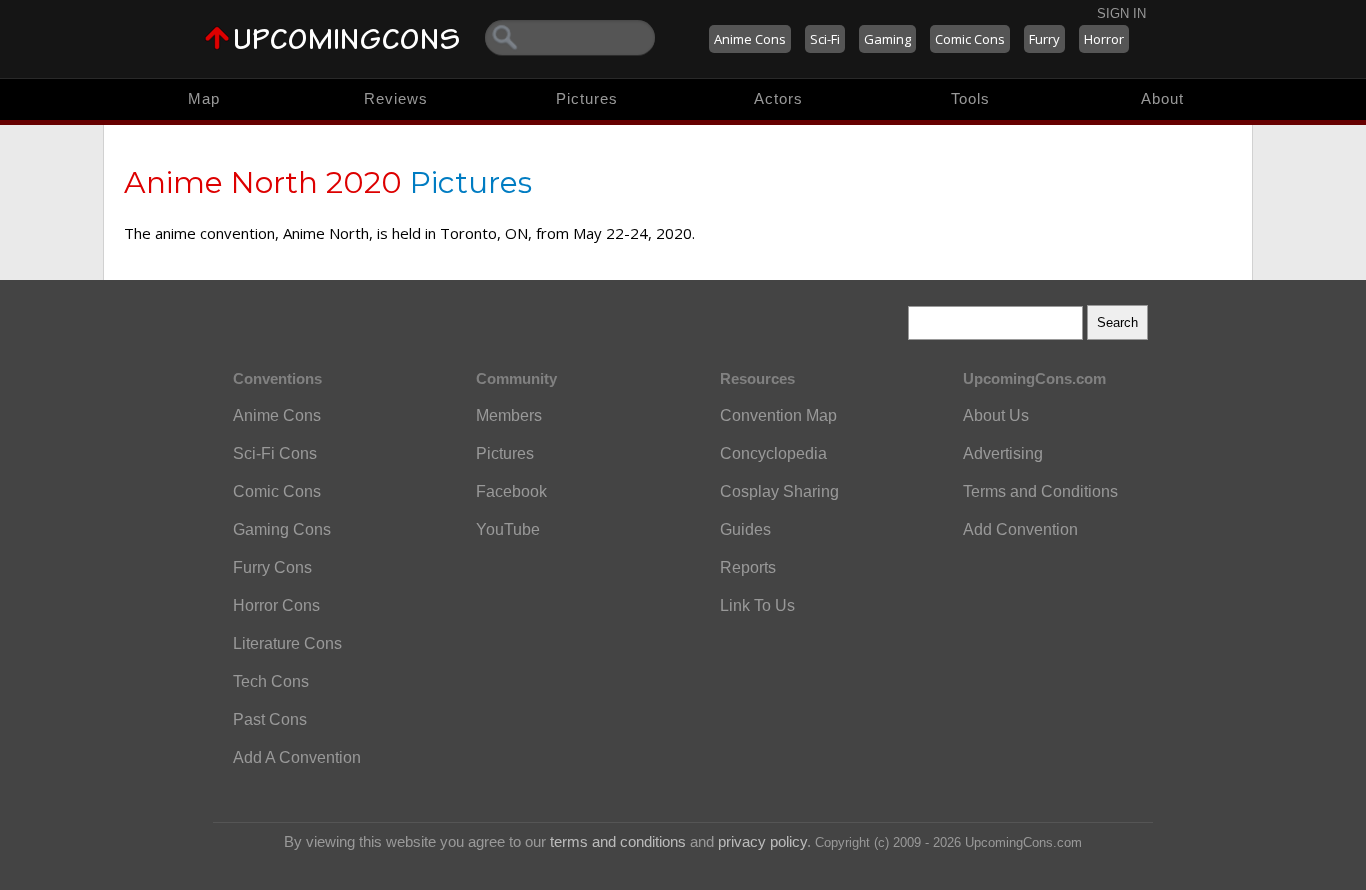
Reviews (396, 98)
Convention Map (778, 415)
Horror (1104, 39)
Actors (778, 98)
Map (204, 98)
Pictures (587, 98)
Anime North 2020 (263, 182)
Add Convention (1020, 529)
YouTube (508, 529)
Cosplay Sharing (779, 491)
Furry (1044, 39)
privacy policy (762, 841)
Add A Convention (297, 757)
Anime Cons (750, 39)
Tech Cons (271, 681)
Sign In (1121, 13)
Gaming (887, 39)
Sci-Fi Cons (275, 453)
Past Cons (270, 719)
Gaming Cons (282, 529)
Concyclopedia (773, 453)
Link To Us (757, 605)
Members (509, 415)
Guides (745, 529)
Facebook (511, 491)
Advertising (1003, 453)
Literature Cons (287, 643)
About (1162, 98)
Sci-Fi (825, 39)
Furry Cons (272, 567)
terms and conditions (618, 841)
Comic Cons (970, 39)
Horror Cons (276, 605)
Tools (970, 98)
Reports (748, 567)
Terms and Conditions (1040, 491)
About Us (996, 415)
